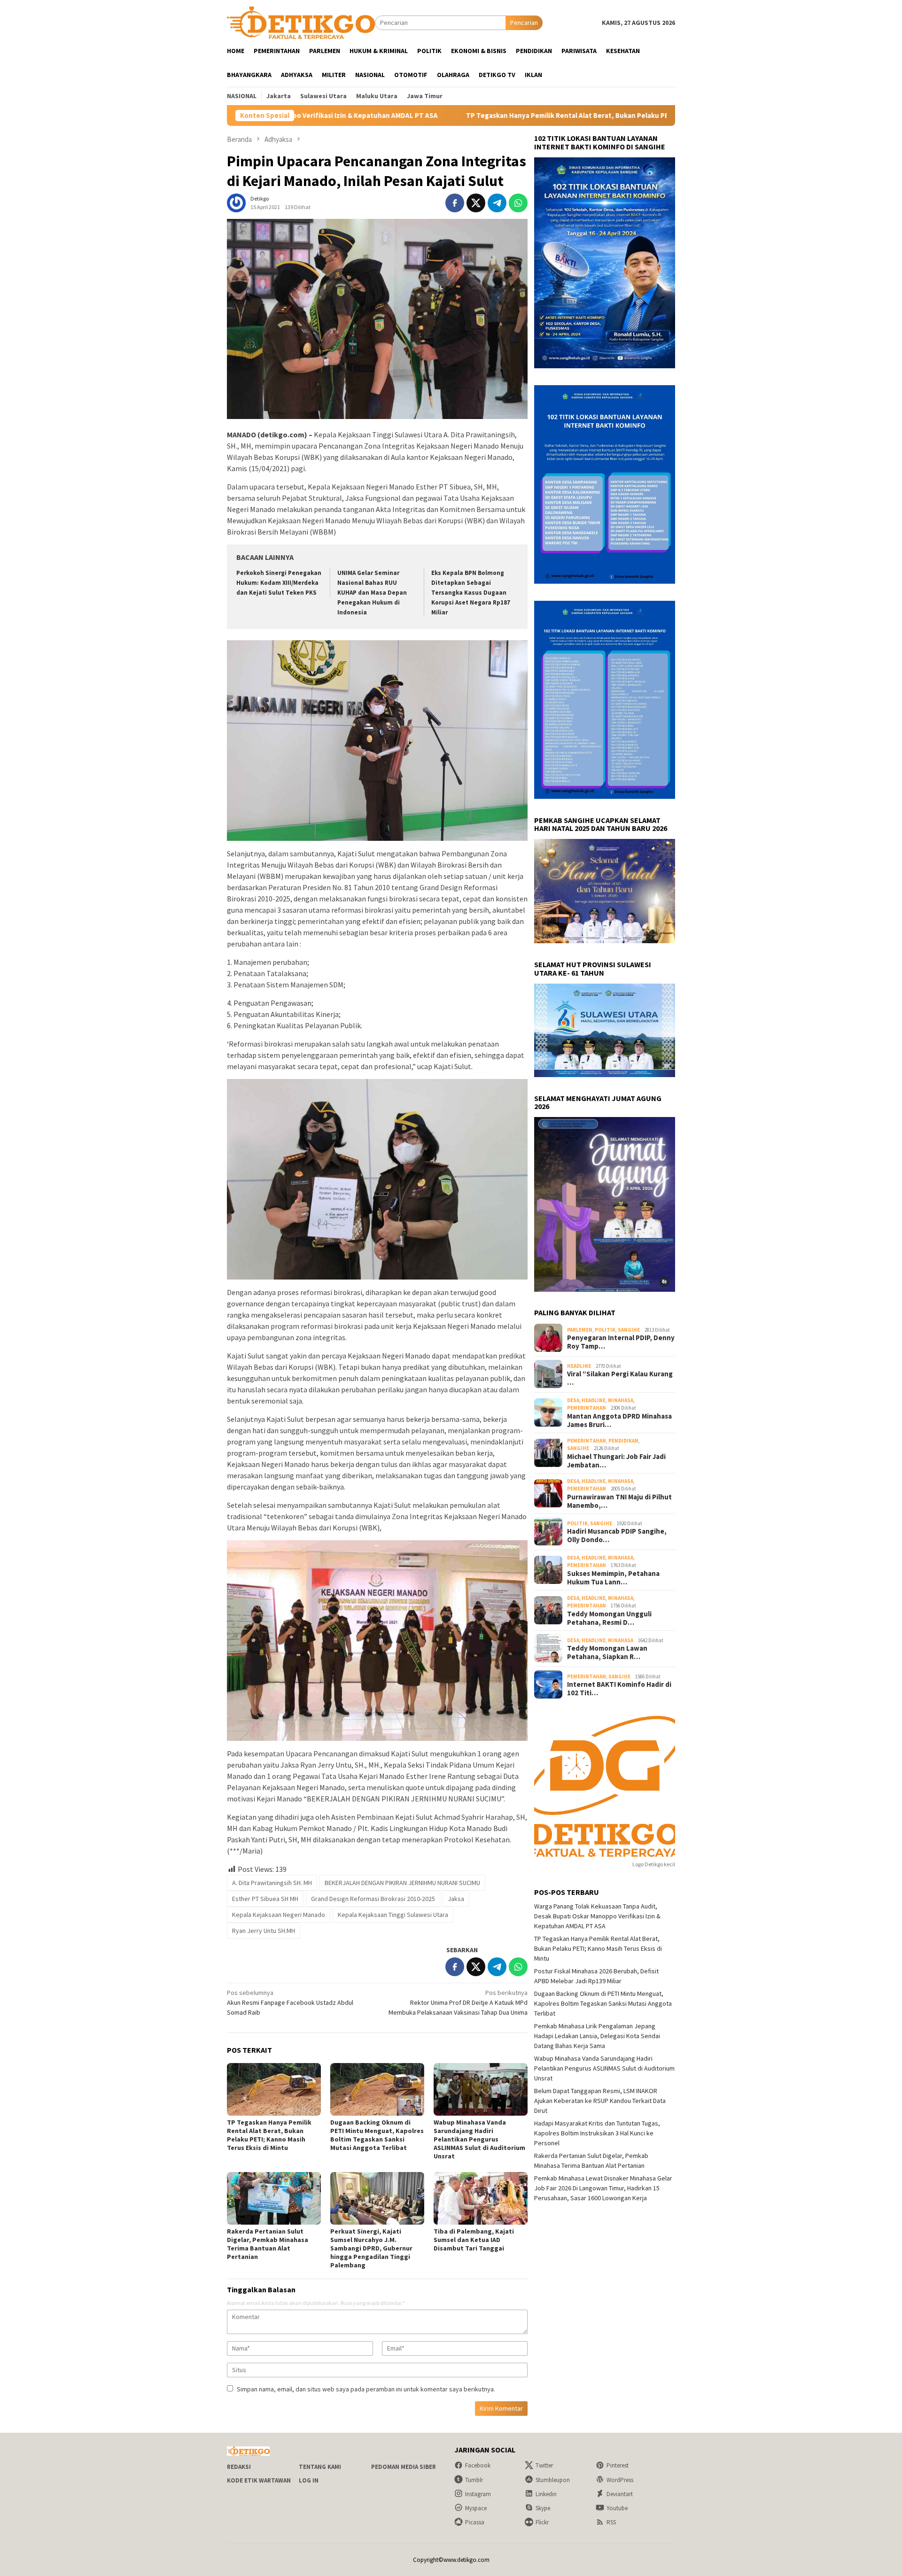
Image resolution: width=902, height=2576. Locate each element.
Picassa (475, 2522)
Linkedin (546, 2494)
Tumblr (474, 2480)
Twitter (544, 2465)
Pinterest (618, 2465)
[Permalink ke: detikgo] (236, 202)
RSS (611, 2522)
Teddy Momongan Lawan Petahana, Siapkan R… (607, 1653)
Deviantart (620, 2494)
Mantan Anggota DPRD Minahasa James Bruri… (619, 1420)
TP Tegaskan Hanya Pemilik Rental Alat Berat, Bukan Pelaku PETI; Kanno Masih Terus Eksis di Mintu (471, 116)
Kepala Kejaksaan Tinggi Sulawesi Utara (393, 1915)
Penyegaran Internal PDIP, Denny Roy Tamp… (621, 1342)
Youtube (617, 2508)
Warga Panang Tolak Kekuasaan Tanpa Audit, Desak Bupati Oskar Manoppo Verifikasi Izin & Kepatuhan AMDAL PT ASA (597, 1916)
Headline (579, 1366)
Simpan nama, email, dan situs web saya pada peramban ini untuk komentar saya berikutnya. (366, 2389)
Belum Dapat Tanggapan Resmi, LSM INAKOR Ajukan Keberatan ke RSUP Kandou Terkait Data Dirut (600, 2100)
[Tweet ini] (476, 203)
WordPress (620, 2480)
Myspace (476, 2508)
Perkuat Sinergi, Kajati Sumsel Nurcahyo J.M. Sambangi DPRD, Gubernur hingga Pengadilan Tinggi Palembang (371, 2248)
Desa (573, 1400)
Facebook (478, 2465)
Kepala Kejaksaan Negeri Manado (279, 1915)
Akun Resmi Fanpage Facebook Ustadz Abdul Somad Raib (290, 2002)
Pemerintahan (587, 1408)
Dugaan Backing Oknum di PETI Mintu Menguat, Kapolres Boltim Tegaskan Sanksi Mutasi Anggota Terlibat (377, 2135)
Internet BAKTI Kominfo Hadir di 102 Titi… (619, 1689)
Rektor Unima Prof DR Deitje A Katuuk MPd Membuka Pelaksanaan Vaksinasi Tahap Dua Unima (458, 2002)
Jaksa (456, 1899)
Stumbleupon (553, 2480)
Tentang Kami (320, 2467)
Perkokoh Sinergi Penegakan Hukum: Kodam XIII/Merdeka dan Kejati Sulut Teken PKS (279, 583)
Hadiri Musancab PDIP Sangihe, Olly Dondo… (617, 1536)
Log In (309, 2480)
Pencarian (524, 23)
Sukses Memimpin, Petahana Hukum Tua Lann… (613, 1577)
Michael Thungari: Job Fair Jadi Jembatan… (616, 1460)
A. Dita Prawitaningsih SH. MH (272, 1883)
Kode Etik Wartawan (259, 2480)
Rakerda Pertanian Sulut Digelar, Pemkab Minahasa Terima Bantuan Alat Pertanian (268, 2244)
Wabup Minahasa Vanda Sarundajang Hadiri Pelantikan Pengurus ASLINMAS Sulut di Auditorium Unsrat (479, 2139)
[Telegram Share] (497, 203)
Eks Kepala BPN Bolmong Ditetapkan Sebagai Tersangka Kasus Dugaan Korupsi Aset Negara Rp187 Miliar (471, 593)
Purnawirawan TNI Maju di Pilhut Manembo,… (619, 1501)
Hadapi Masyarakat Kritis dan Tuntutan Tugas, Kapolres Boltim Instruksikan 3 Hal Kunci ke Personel (597, 2133)
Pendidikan (623, 1440)
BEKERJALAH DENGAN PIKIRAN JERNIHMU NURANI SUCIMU (402, 1883)
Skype (543, 2508)
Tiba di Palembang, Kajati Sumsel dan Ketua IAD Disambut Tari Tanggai (474, 2240)
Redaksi (239, 2467)
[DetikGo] (301, 22)
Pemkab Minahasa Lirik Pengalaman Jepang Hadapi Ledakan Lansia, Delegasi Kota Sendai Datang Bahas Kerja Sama (597, 2035)
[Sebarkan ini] (455, 203)
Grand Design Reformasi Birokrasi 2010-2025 (373, 1899)
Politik (605, 1329)
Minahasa (621, 1400)
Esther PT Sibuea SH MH (265, 1899)
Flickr (542, 2522)
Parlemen (580, 1329)
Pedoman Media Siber (404, 2467)
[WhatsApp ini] (518, 203)
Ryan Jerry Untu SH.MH (264, 1931)
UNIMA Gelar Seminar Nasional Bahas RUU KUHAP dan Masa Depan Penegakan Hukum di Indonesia (372, 593)
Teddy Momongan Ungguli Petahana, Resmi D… (609, 1618)
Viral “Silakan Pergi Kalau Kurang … (620, 1378)
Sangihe (629, 1329)
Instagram (478, 2494)
